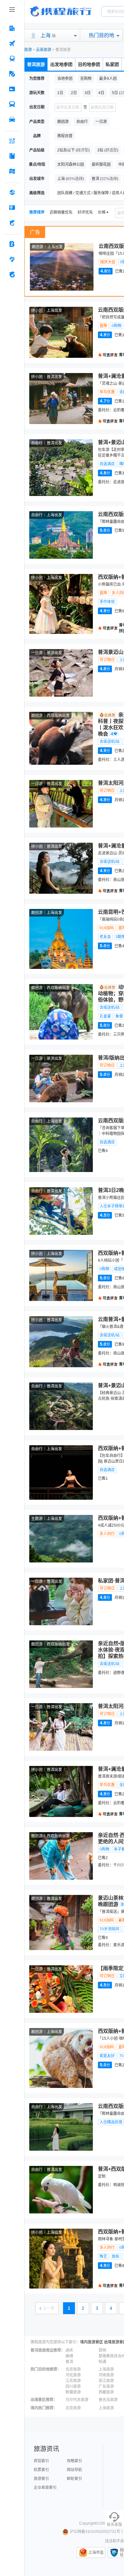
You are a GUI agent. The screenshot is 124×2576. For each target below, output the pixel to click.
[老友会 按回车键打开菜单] (12, 259)
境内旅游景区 (92, 2342)
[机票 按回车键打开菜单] (12, 43)
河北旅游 (73, 2375)
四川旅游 (73, 2386)
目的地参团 (89, 64)
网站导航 (74, 2470)
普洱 (69, 2362)
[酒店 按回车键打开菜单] (12, 28)
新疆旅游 (73, 2392)
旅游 (28, 50)
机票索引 (41, 2470)
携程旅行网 (61, 11)
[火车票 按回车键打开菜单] (12, 59)
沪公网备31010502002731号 (95, 2532)
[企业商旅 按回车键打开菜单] (12, 244)
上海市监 (96, 2553)
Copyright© (89, 2523)
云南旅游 (44, 50)
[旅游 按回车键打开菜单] (12, 74)
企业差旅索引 (45, 2488)
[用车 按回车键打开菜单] (12, 119)
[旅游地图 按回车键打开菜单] (12, 171)
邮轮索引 (74, 2479)
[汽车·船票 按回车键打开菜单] (12, 104)
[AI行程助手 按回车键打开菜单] (12, 141)
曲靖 (69, 2356)
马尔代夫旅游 (77, 2400)
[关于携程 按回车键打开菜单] (12, 274)
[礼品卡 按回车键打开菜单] (12, 208)
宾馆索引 (41, 2461)
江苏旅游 (73, 2381)
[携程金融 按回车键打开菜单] (12, 223)
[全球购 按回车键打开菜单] (12, 192)
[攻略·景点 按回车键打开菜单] (12, 156)
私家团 (112, 64)
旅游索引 (41, 2479)
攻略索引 (74, 2461)
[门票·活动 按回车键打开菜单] (12, 89)
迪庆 (69, 2350)
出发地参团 (61, 64)
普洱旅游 (36, 64)
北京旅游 (73, 2369)
